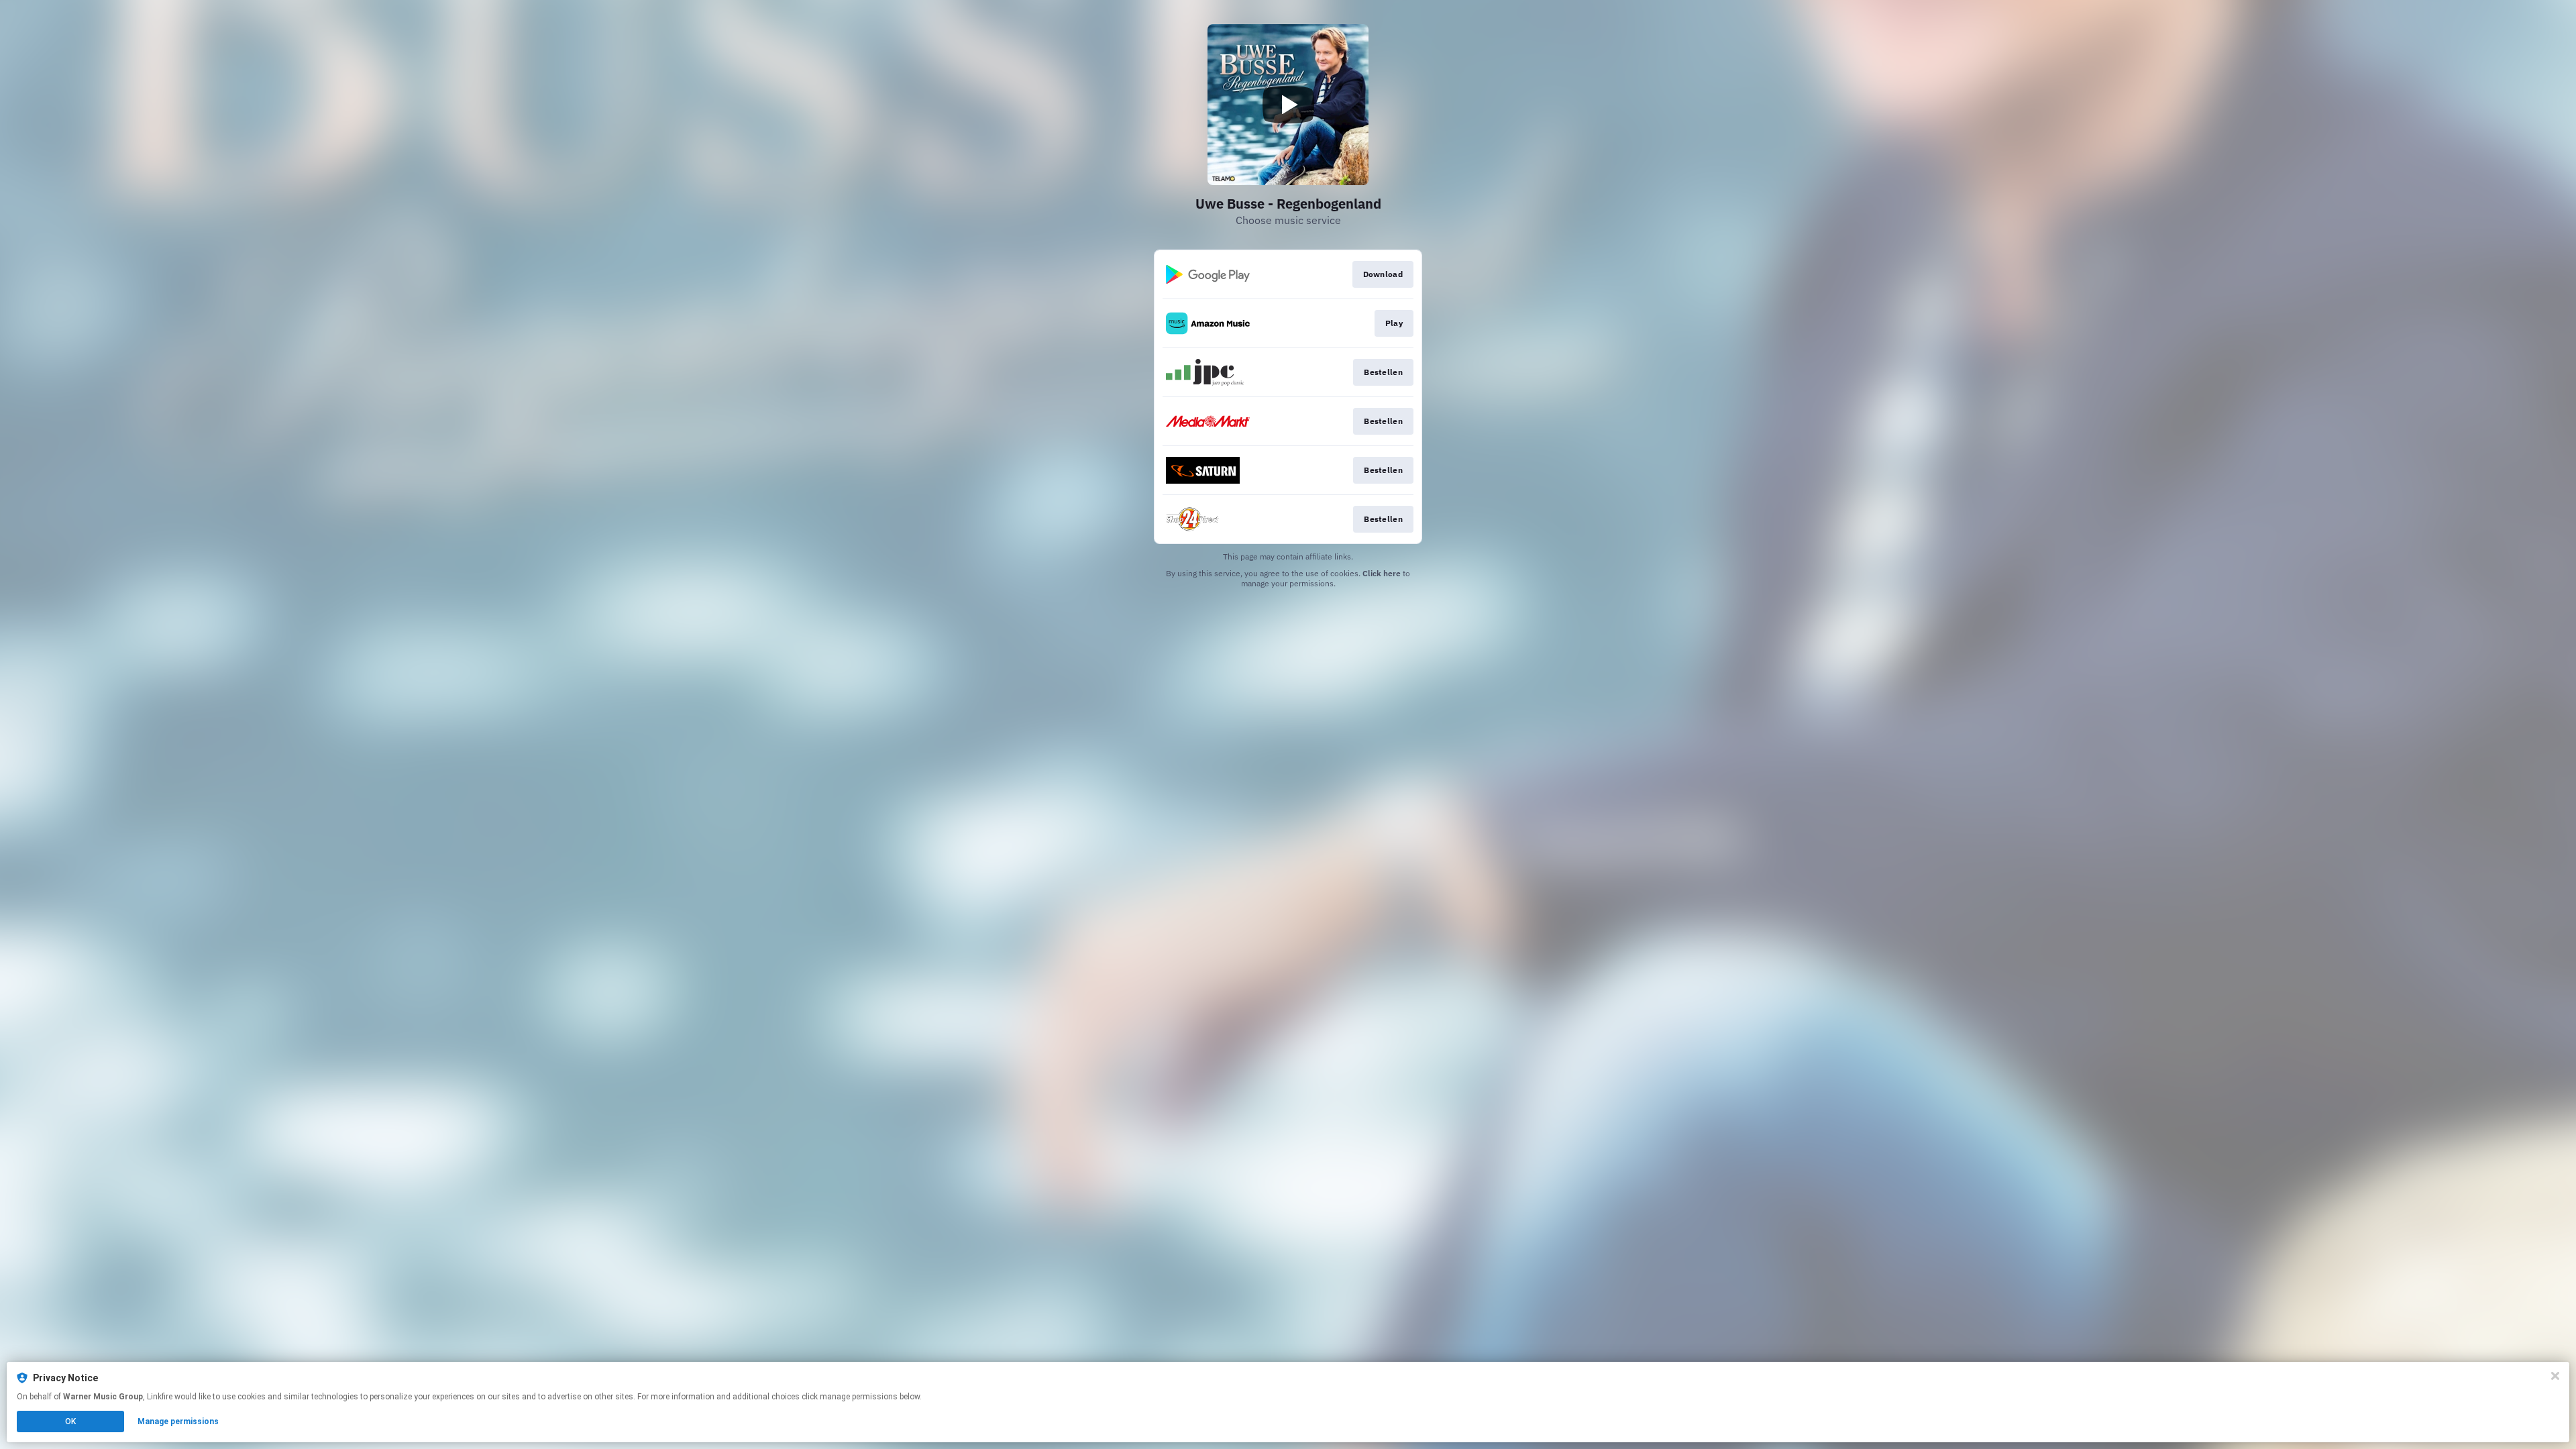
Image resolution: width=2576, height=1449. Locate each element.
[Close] (2555, 1376)
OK (70, 1421)
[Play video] (1288, 105)
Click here (1382, 573)
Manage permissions (178, 1421)
